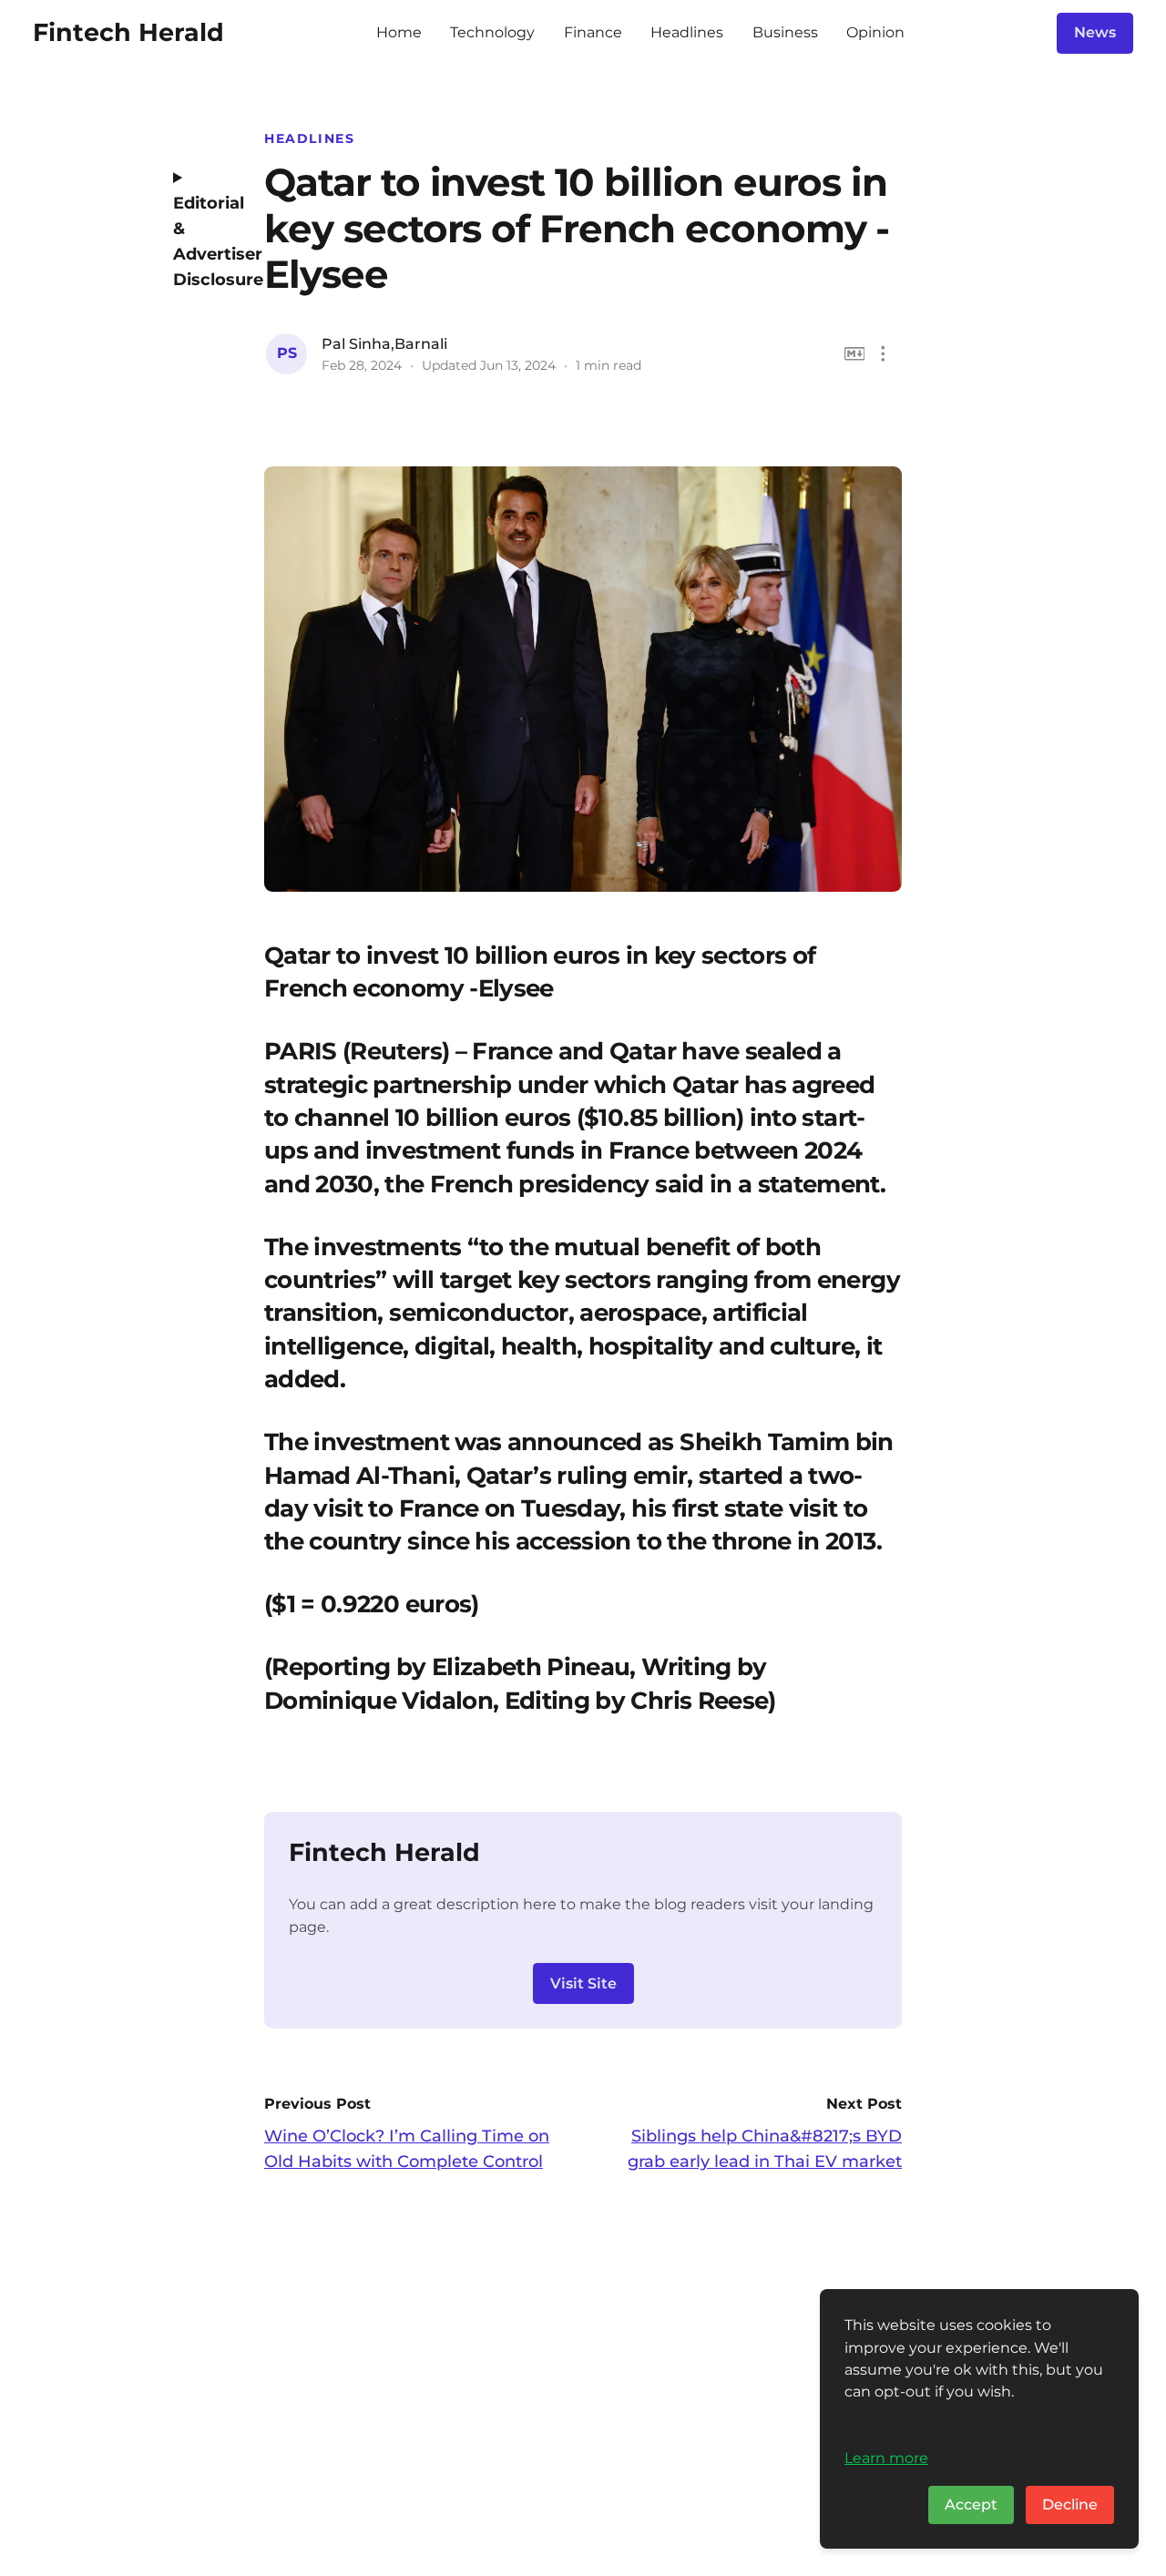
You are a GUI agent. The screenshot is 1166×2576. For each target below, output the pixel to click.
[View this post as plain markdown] (855, 354)
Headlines (687, 32)
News (1095, 32)
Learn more (886, 2458)
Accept (971, 2504)
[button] (883, 354)
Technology (492, 32)
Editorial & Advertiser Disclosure (205, 241)
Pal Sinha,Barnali (384, 344)
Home (399, 32)
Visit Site (583, 1983)
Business (785, 32)
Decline (1070, 2504)
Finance (593, 32)
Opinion (875, 32)
